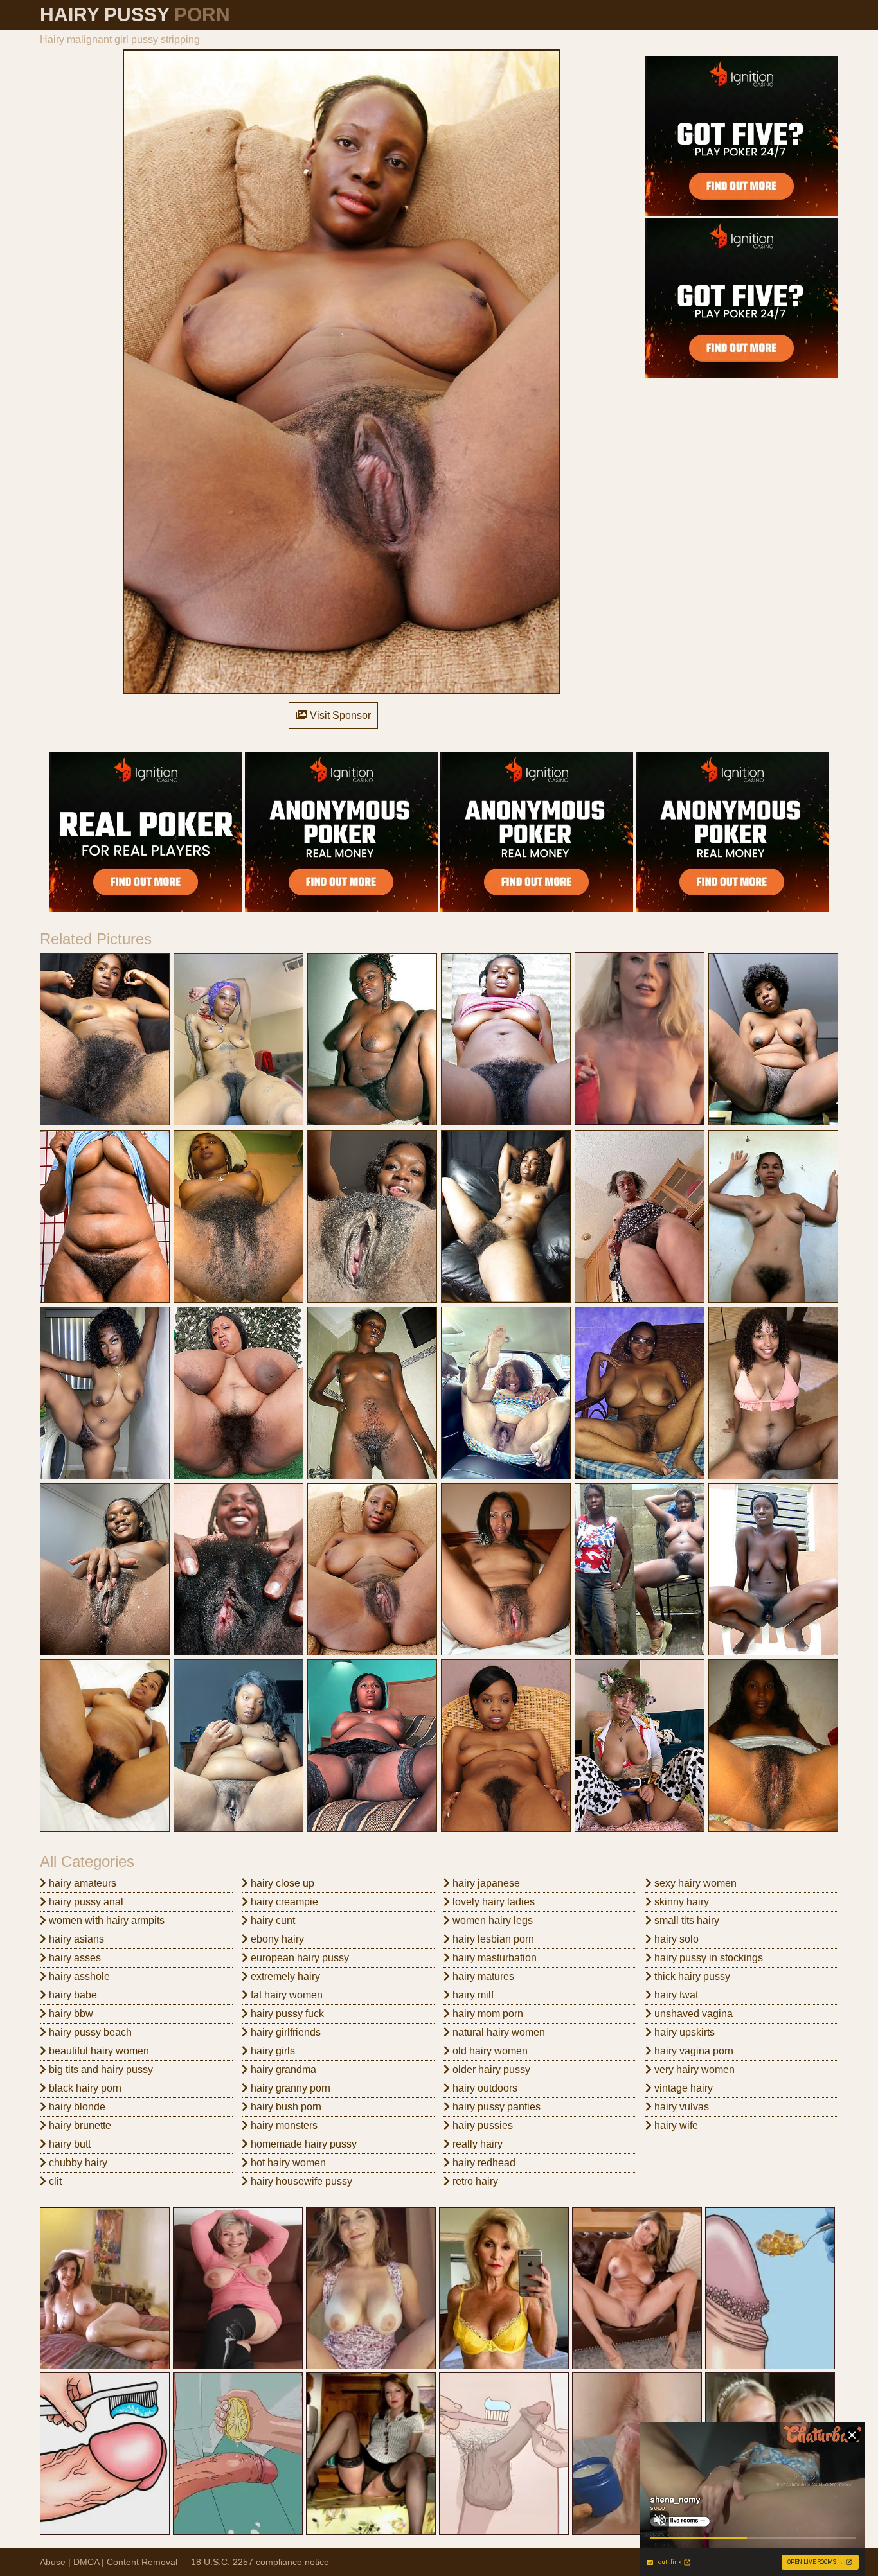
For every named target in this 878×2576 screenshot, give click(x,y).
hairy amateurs (81, 1883)
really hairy (476, 2144)
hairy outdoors (484, 2088)
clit (54, 2181)
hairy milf (472, 1995)
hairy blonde (76, 2107)
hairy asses (74, 1958)
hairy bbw (70, 2014)
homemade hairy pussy (302, 2144)
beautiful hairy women (98, 2051)
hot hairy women (287, 2163)
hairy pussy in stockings (707, 1958)
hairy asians (75, 1939)
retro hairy (474, 2181)
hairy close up (281, 1883)
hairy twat (675, 1995)
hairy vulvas (680, 2107)
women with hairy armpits (105, 1920)
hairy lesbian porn (492, 1939)
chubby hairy (77, 2163)
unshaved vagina (692, 2014)
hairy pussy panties (495, 2107)
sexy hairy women (694, 1883)
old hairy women (489, 2051)
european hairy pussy (299, 1958)
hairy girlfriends (284, 2032)
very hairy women (693, 2069)
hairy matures (482, 1976)
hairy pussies (481, 2125)
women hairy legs (491, 1920)
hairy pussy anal (85, 1902)
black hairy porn (84, 2088)
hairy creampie (283, 1902)
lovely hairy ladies (492, 1902)
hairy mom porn (487, 2014)
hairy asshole (78, 1976)
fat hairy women (285, 1995)
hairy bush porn (285, 2107)
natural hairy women (497, 2032)
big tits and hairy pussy (100, 2069)
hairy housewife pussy (300, 2181)
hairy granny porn (289, 2088)
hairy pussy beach (89, 2032)
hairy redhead (483, 2163)
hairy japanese (485, 1883)
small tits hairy (685, 1920)
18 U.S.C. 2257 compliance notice (260, 2562)
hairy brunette (79, 2125)
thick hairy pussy (691, 1976)
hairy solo (675, 1939)
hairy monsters (283, 2125)
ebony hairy (276, 1939)
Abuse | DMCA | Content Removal (109, 2562)
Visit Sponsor (339, 715)
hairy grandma (282, 2069)
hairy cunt (272, 1920)
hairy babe (72, 1995)
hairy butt (68, 2144)
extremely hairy (284, 1976)
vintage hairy (682, 2088)
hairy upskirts (683, 2032)
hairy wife (675, 2125)
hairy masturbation (493, 1958)
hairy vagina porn (693, 2051)
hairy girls (272, 2051)
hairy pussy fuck (286, 2014)
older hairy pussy (490, 2069)
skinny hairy (680, 1902)
